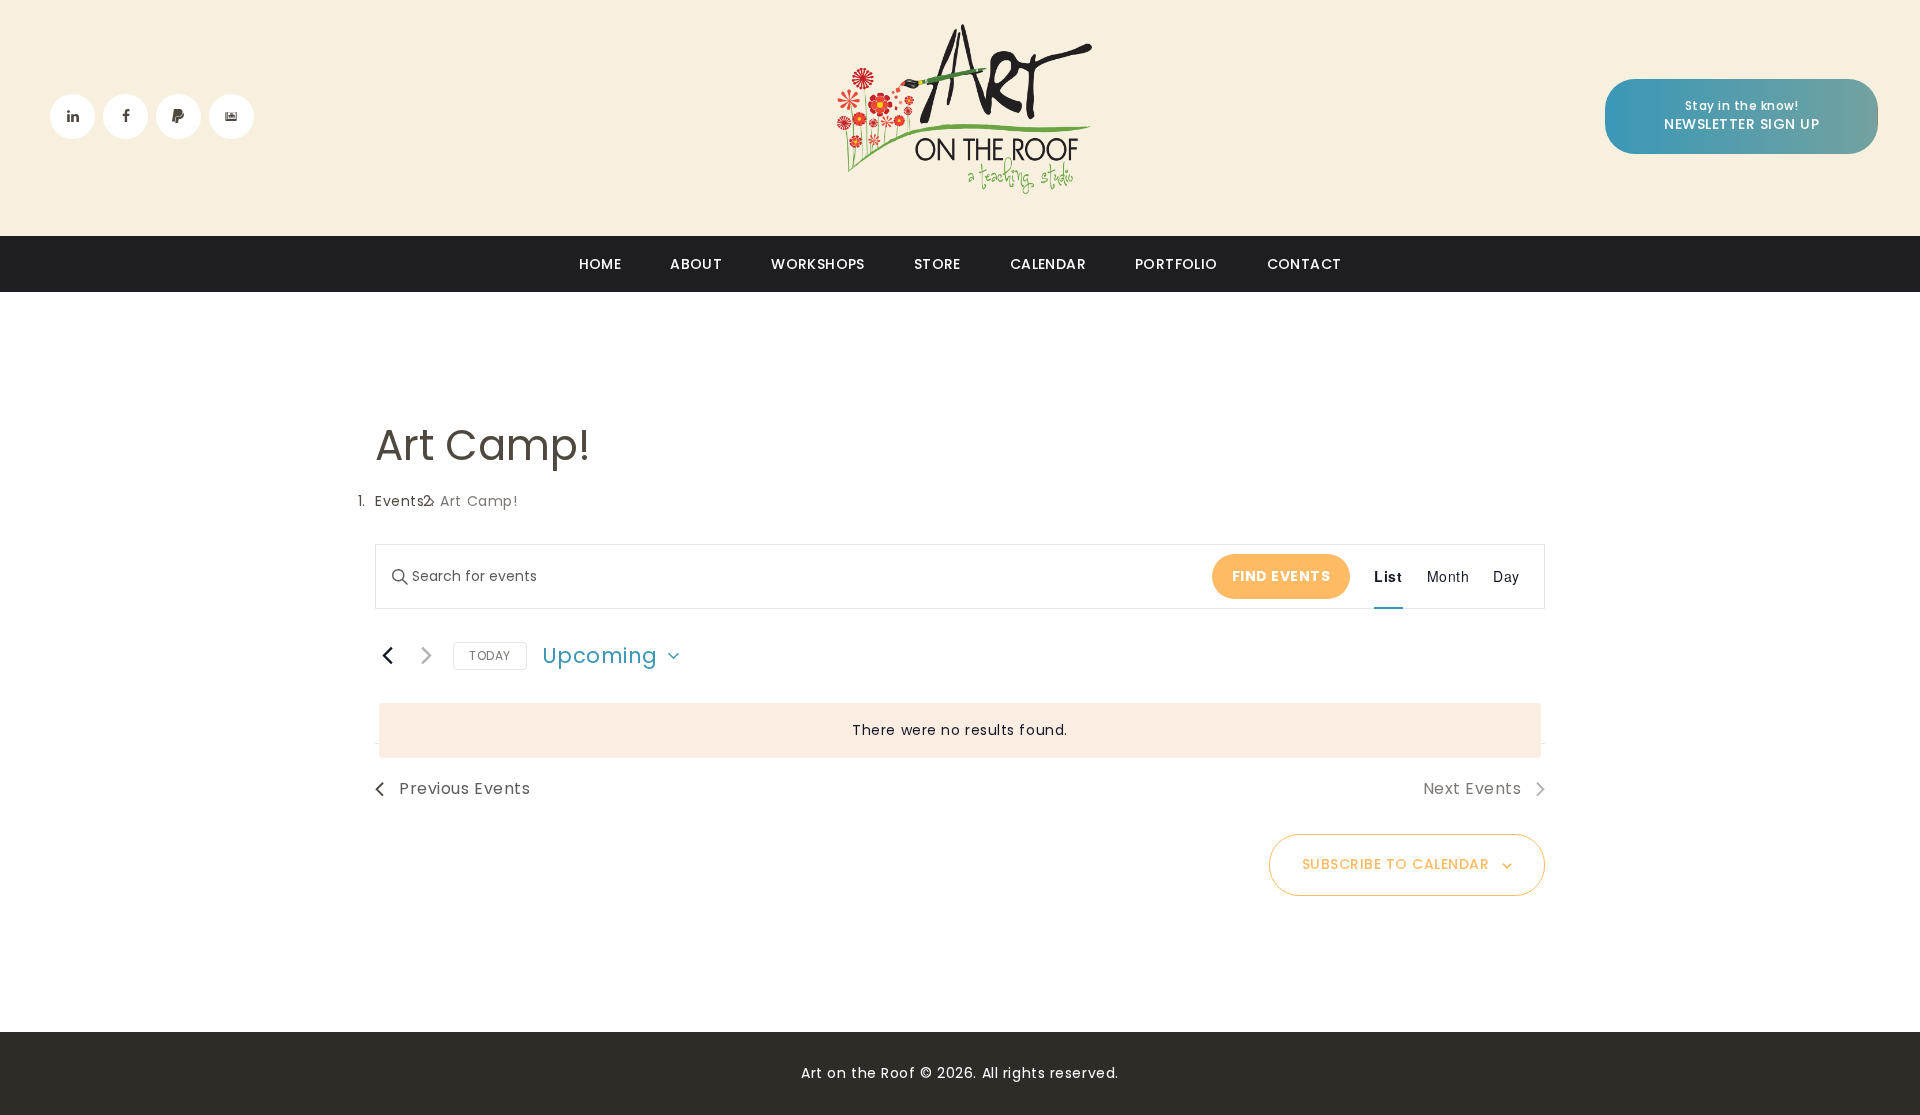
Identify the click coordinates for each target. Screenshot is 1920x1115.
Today (490, 655)
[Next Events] (426, 656)
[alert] (960, 730)
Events (399, 501)
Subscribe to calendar (1396, 864)
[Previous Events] (387, 656)
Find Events (1281, 576)
